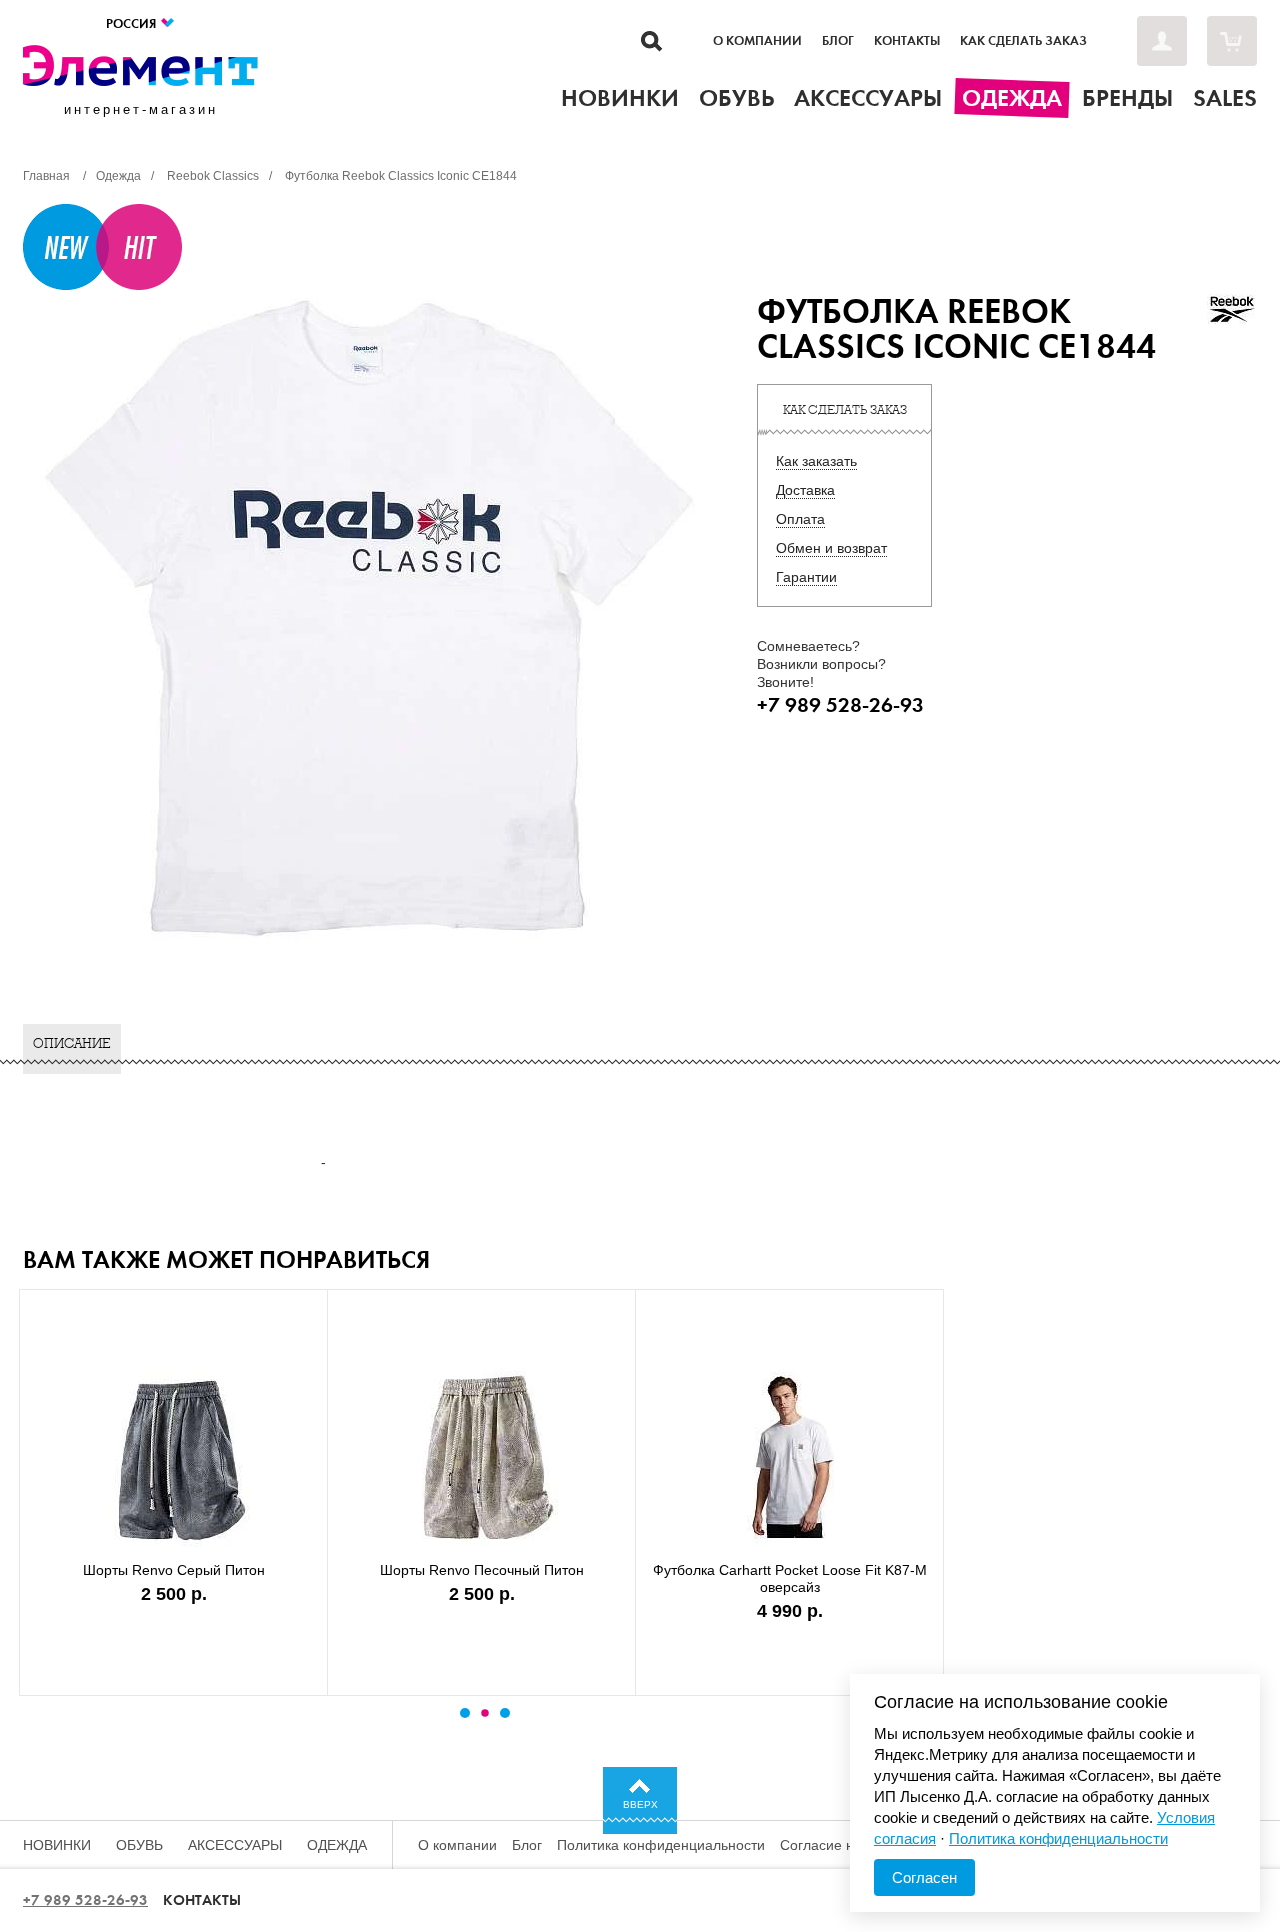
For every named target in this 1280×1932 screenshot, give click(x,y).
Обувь (139, 1845)
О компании (757, 41)
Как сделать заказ (1023, 41)
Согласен (924, 1877)
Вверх (640, 1804)
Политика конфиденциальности (661, 1845)
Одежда (337, 1845)
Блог (838, 41)
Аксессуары (235, 1845)
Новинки (57, 1845)
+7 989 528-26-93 (85, 1900)
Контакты (907, 41)
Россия (132, 23)
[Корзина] (1232, 41)
